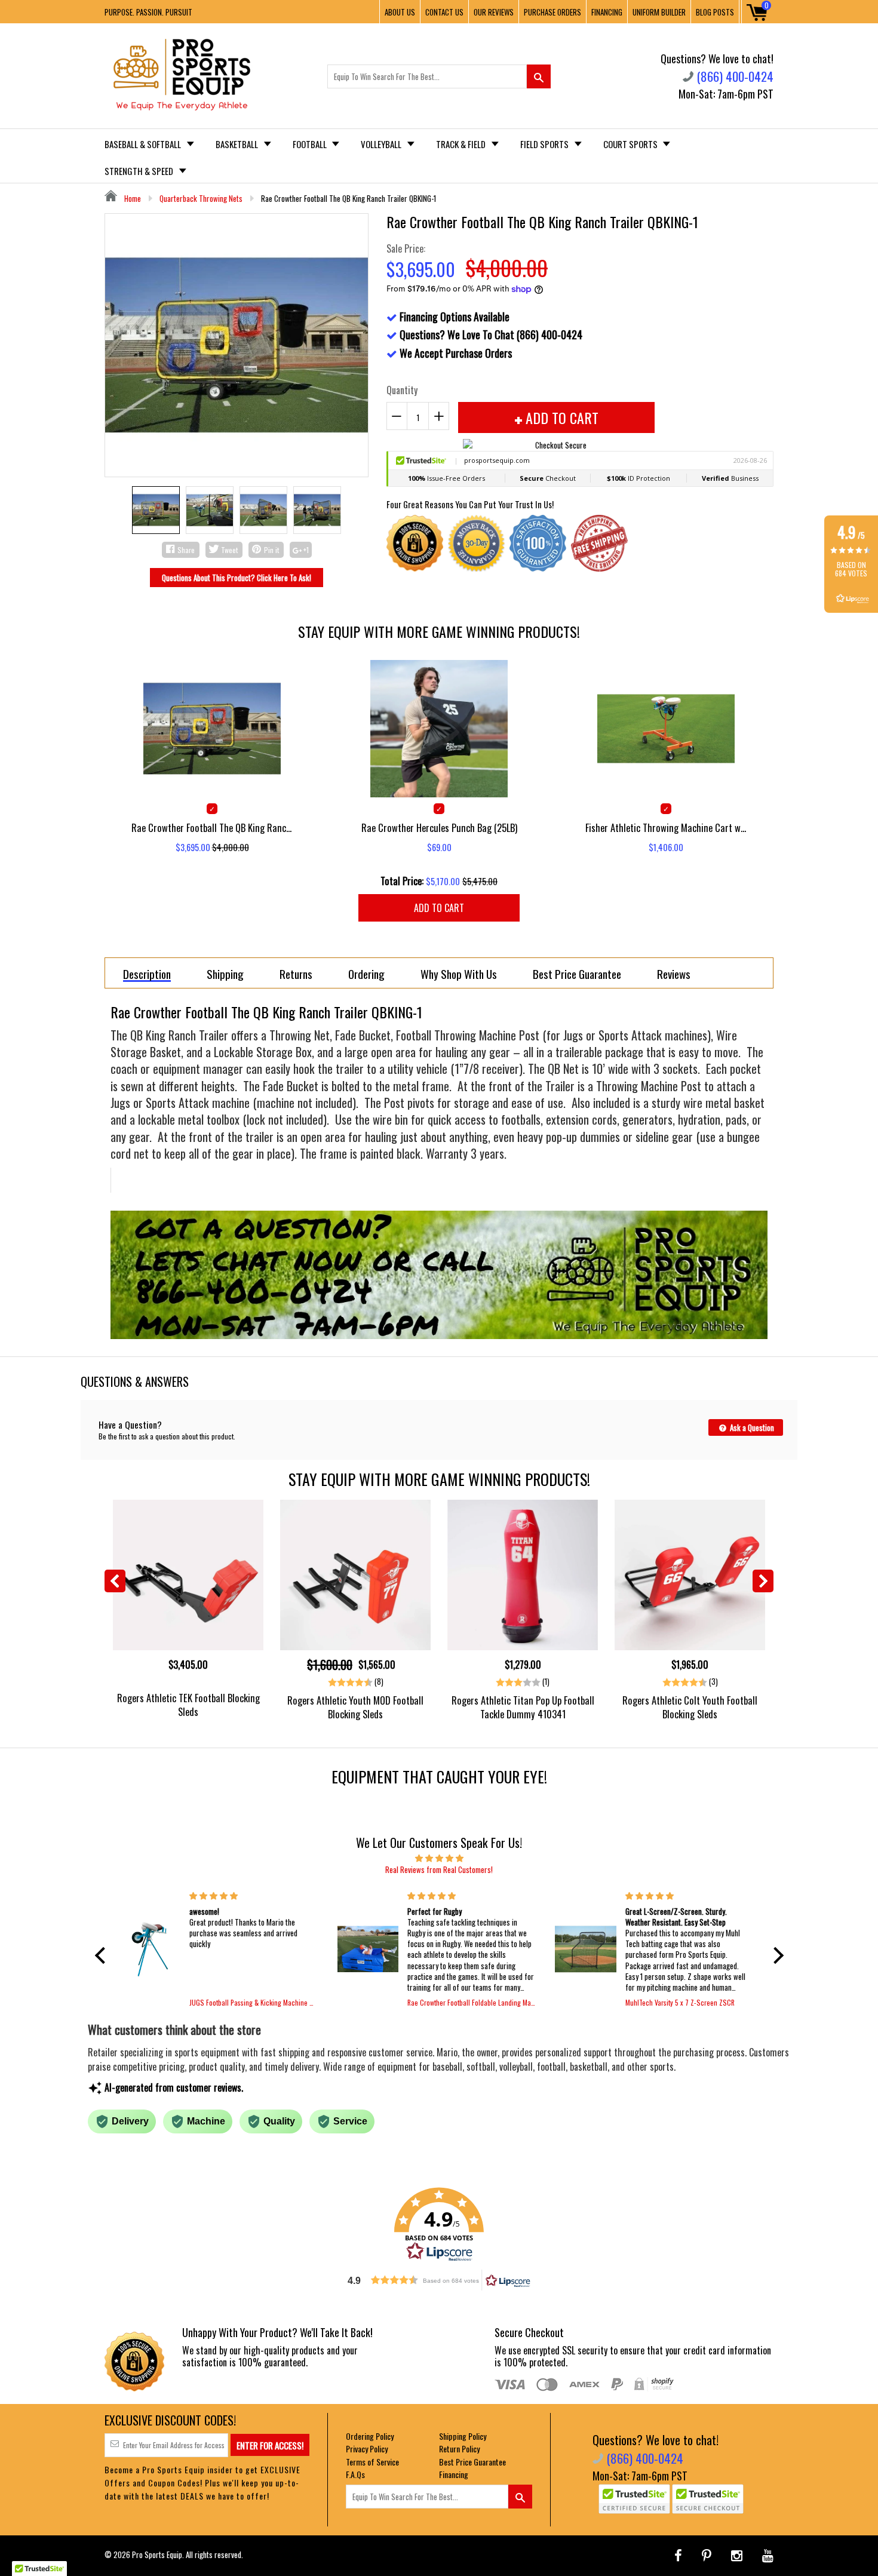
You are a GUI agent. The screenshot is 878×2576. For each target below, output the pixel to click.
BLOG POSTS (715, 12)
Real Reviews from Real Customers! (439, 1869)
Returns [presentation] (296, 974)
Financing (454, 2474)
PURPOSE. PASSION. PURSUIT (148, 12)
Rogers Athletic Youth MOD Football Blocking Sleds (355, 1707)
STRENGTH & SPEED (140, 171)
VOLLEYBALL (382, 144)
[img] (439, 1857)
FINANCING (607, 12)
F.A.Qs (355, 2474)
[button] (103, 1955)
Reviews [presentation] (674, 974)
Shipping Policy (463, 2436)
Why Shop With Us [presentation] (459, 974)
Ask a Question (751, 1427)
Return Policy (459, 2448)
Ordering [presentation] (366, 974)
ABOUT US (400, 12)
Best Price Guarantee (472, 2462)
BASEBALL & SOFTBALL (144, 144)
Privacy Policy (367, 2448)
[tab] (147, 973)
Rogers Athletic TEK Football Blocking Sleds (188, 1705)
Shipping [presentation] (225, 974)
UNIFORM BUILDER (659, 12)
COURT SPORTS (631, 144)
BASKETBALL (238, 144)
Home (132, 198)
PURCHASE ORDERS (552, 12)
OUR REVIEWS (494, 12)
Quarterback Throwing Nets (201, 198)
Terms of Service (372, 2462)
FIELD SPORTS (545, 144)
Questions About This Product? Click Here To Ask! (237, 578)
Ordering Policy (370, 2436)
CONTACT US (444, 12)
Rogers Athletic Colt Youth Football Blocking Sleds (690, 1707)
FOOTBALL (311, 144)
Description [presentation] (147, 974)
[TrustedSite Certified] (634, 2499)
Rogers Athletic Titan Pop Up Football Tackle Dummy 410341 (523, 1707)
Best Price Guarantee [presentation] (577, 974)
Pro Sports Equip (157, 2554)
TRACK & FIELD (462, 144)
